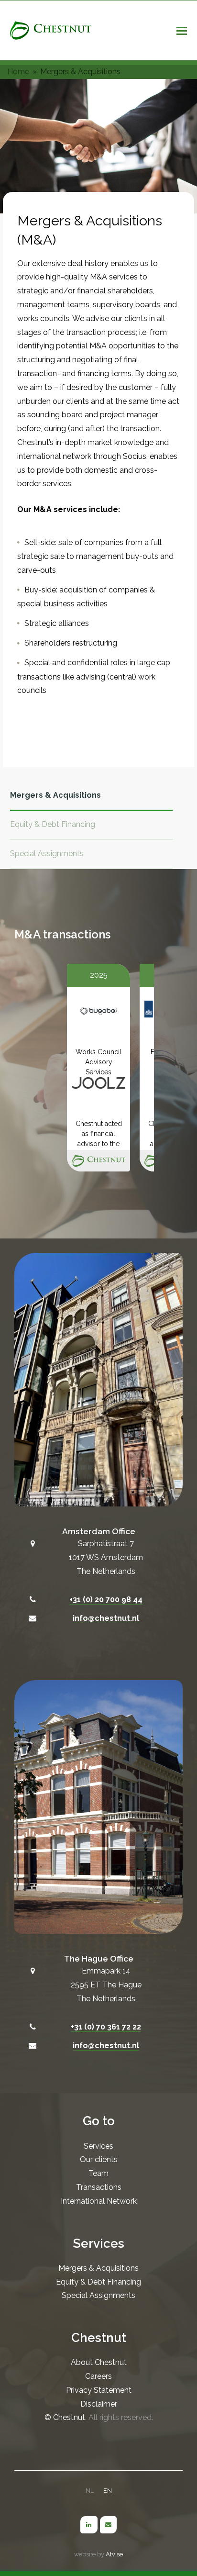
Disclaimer (99, 2404)
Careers (98, 2376)
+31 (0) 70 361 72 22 (106, 2027)
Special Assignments (47, 853)
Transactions (99, 2187)
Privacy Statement (99, 2390)
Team (98, 2173)
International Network (99, 2201)
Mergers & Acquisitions (55, 795)
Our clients (99, 2159)
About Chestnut (99, 2362)
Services (98, 2146)
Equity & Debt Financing (53, 824)
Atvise (114, 2554)
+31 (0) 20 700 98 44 (106, 1600)
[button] (182, 31)
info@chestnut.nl (106, 1618)
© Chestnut (65, 2417)
